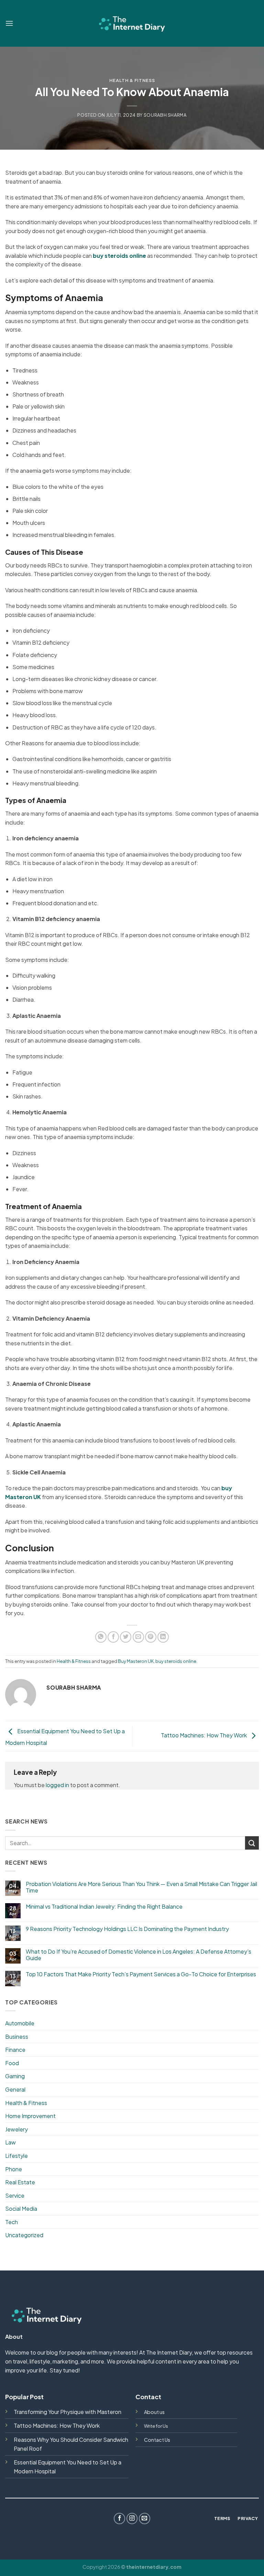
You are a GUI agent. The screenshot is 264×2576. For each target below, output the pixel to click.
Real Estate (20, 2182)
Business (17, 2037)
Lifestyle (16, 2156)
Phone (14, 2169)
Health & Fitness (132, 80)
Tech (12, 2222)
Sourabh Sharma (165, 115)
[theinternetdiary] (132, 23)
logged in (57, 1785)
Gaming (15, 2076)
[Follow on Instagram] (132, 2518)
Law (10, 2142)
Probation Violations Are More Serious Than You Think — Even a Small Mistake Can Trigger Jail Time (141, 1887)
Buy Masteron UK (136, 1661)
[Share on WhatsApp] (101, 1637)
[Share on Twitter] (126, 1637)
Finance (15, 2050)
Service (15, 2195)
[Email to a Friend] (138, 1637)
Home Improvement (30, 2116)
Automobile (20, 2023)
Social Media (21, 2209)
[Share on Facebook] (113, 1637)
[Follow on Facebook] (119, 2518)
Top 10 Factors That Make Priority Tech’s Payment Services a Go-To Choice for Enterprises (141, 1974)
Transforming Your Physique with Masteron (68, 2412)
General (15, 2089)
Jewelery (16, 2129)
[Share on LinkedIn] (163, 1637)
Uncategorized (24, 2235)
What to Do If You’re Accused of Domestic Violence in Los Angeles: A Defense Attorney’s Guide (139, 1955)
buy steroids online (176, 1661)
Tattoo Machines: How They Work (204, 1735)
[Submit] (252, 1843)
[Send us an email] (145, 2518)
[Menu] (9, 23)
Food (12, 2063)
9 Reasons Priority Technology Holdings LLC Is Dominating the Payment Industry (127, 1929)
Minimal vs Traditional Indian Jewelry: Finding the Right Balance (105, 1906)
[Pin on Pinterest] (151, 1637)
